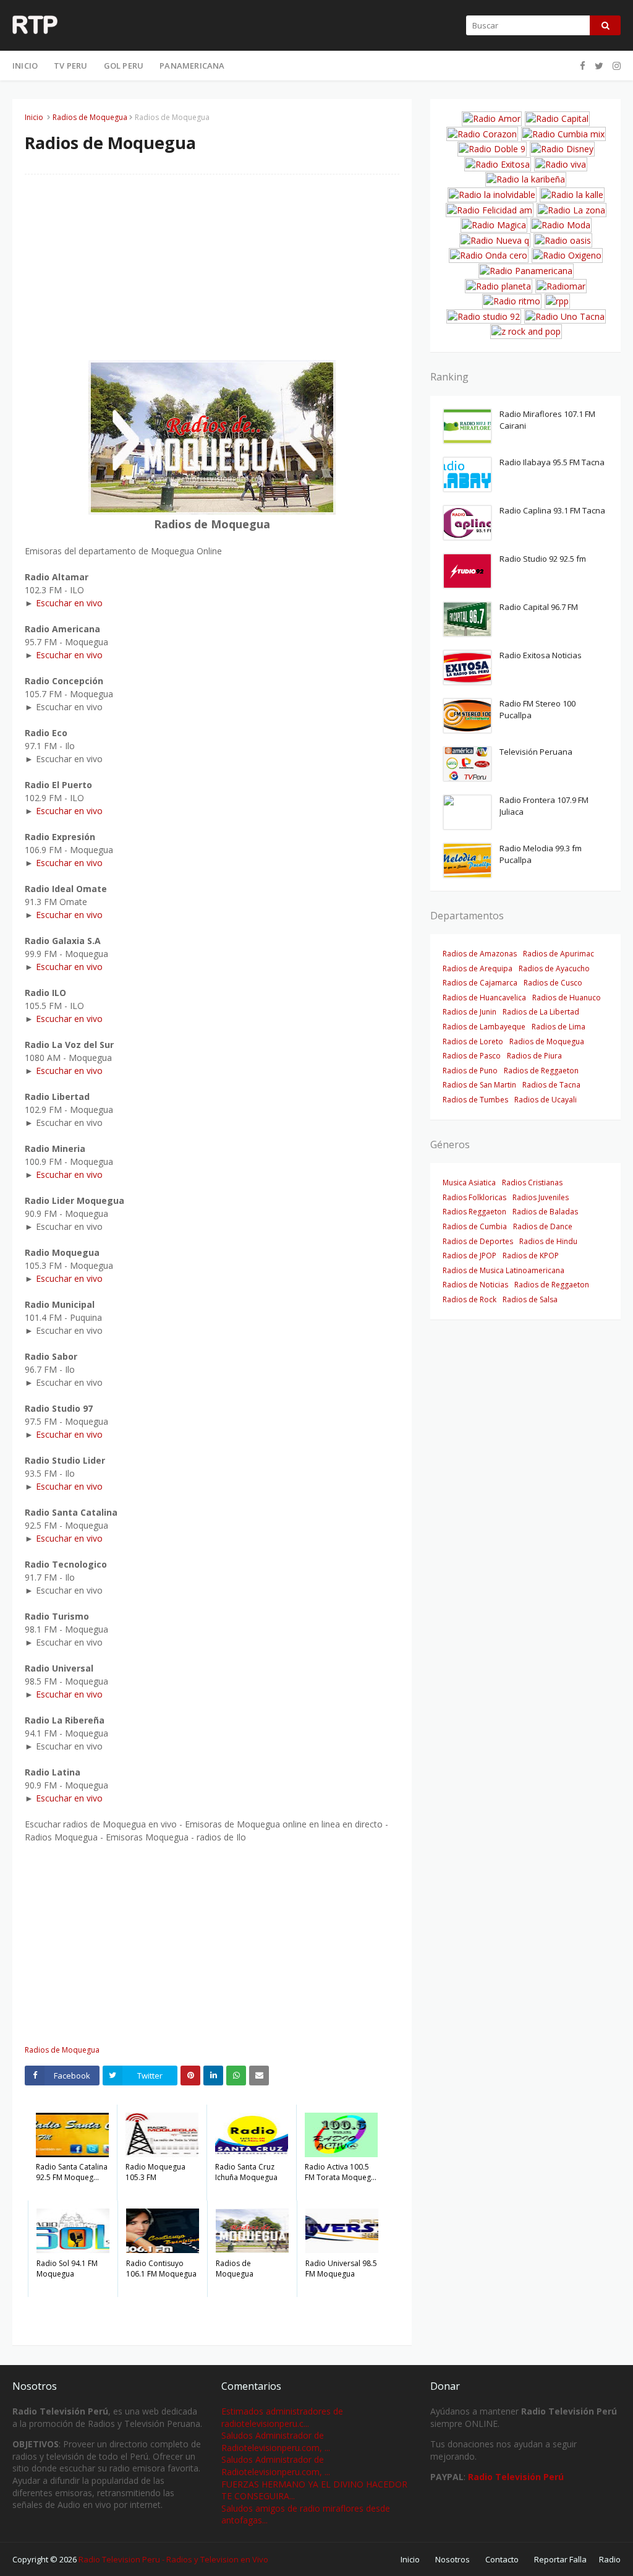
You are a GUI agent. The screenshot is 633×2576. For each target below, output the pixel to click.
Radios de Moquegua (90, 117)
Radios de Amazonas (480, 954)
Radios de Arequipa (478, 968)
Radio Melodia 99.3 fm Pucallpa (541, 854)
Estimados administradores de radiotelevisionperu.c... (282, 2417)
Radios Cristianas (532, 1183)
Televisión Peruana (536, 752)
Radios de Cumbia (475, 1226)
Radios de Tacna (551, 1085)
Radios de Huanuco (567, 998)
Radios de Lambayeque (484, 1027)
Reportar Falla (560, 2559)
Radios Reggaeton (474, 1212)
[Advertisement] (212, 273)
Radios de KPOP (531, 1256)
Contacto (502, 2559)
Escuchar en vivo (69, 603)
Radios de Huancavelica (484, 998)
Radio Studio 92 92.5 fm (543, 559)
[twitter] (599, 66)
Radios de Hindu (548, 1241)
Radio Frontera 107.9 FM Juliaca (544, 806)
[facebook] (583, 66)
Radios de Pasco (472, 1056)
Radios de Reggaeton (541, 1071)
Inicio (34, 117)
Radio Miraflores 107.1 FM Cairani (547, 420)
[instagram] (615, 66)
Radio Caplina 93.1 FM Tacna (552, 510)
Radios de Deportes (478, 1241)
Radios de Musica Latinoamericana (503, 1270)
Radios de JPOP (469, 1256)
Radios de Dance (543, 1226)
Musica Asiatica (469, 1183)
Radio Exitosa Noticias (541, 655)
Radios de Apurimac (559, 954)
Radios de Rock (469, 1299)
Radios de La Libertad (541, 1012)
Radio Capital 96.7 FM (539, 607)
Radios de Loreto (473, 1041)
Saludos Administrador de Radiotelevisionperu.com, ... (276, 2441)
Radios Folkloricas (474, 1197)
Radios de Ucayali (546, 1100)
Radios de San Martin (479, 1085)
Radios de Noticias (475, 1285)
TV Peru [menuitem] (70, 66)
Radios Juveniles (541, 1197)
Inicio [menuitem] (25, 66)
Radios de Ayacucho (554, 968)
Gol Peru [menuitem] (124, 66)
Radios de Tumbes (475, 1100)
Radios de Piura (534, 1056)
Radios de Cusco (553, 983)
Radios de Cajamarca (480, 983)
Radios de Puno (470, 1071)
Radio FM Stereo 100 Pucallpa (537, 710)
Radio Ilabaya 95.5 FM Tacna (552, 462)
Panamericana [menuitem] (192, 66)
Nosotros (452, 2559)
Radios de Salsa (530, 1299)
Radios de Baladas (545, 1212)
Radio (610, 2559)
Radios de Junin (469, 1012)
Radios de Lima (559, 1027)
